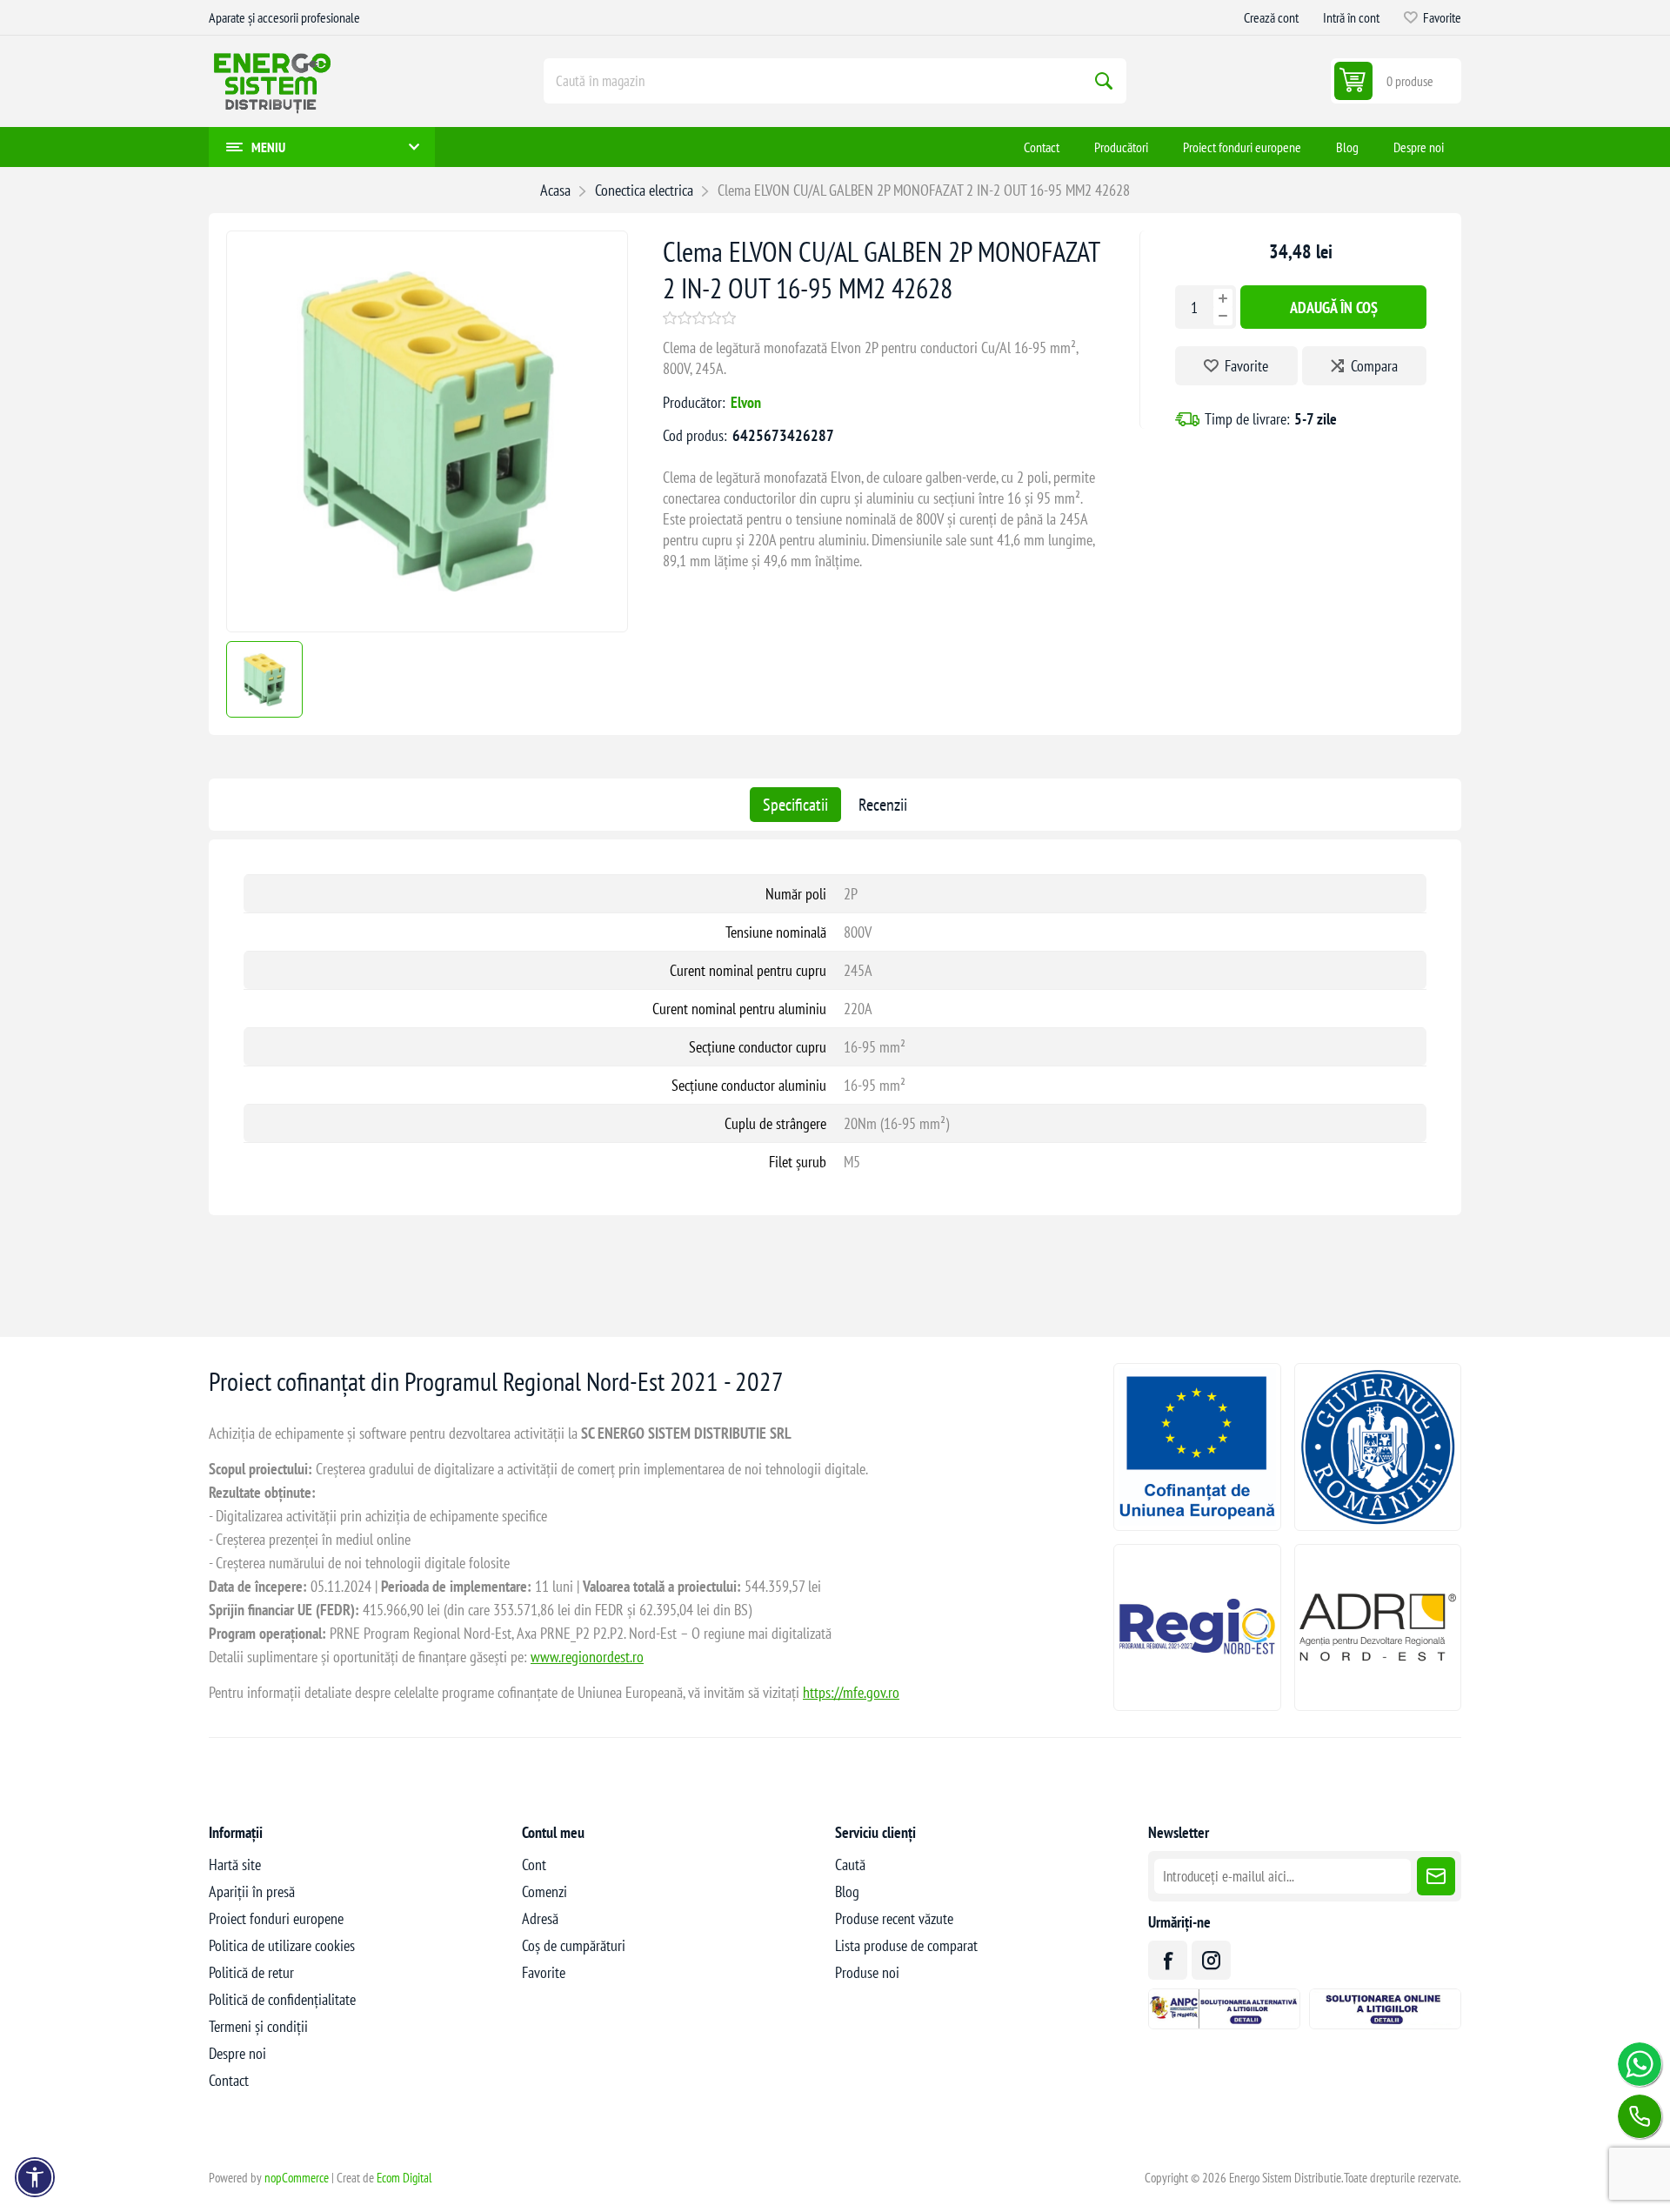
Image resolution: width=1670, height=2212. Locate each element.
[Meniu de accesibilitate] (35, 2177)
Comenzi (544, 1891)
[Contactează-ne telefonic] (1640, 2116)
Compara (1374, 366)
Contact (229, 2080)
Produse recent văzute (894, 1918)
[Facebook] (1168, 1960)
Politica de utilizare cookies (282, 1945)
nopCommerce (297, 2178)
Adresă (540, 1918)
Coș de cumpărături (574, 1945)
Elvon (746, 402)
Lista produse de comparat (906, 1945)
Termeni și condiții (258, 2026)
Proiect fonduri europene (276, 1918)
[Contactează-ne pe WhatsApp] (1640, 2064)
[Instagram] (1211, 1960)
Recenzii (883, 805)
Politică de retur (251, 1972)
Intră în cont (1351, 17)
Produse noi (867, 1972)
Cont (534, 1864)
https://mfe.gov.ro (851, 1692)
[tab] (795, 805)
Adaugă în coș (1334, 307)
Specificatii (795, 805)
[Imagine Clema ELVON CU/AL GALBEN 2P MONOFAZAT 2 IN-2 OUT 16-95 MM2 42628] (427, 626)
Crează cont (1271, 17)
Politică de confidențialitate (282, 1999)
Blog (847, 1891)
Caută (1104, 81)
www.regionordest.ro (587, 1657)
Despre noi (237, 2053)
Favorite (1246, 366)
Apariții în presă (252, 1891)
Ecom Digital (404, 2178)
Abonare (1436, 1876)
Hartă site (235, 1864)
